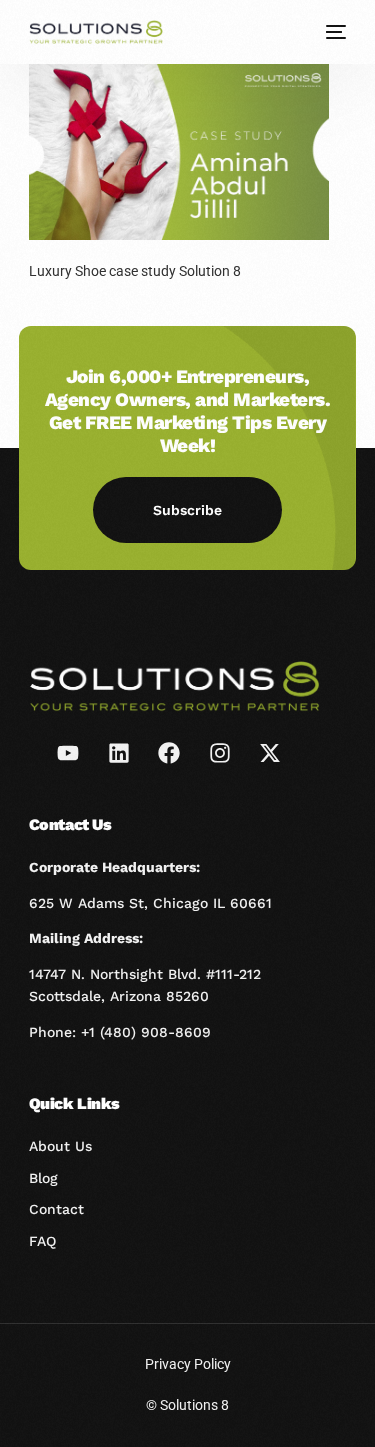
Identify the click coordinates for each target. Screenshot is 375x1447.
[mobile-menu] (334, 32)
